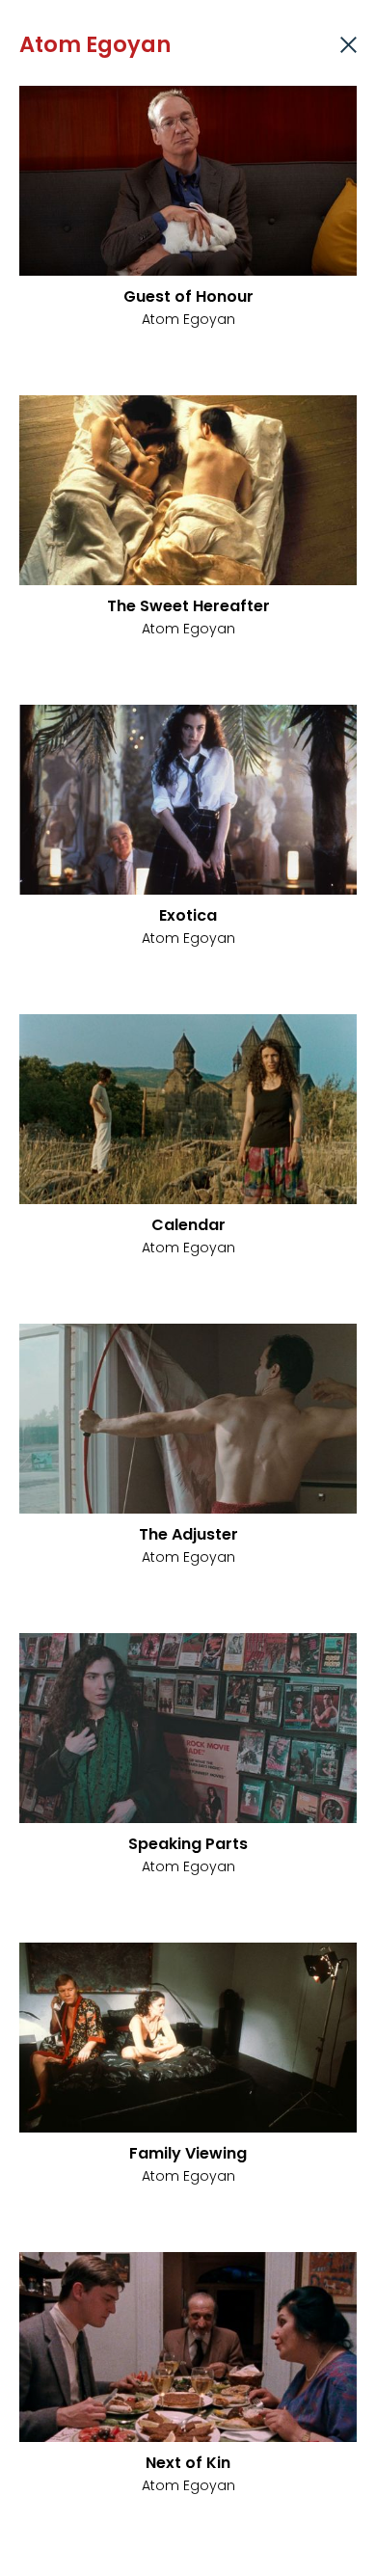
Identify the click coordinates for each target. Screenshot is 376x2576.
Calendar (188, 1225)
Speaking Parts (188, 1844)
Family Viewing (188, 2153)
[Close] (349, 45)
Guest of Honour (188, 296)
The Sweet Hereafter (188, 606)
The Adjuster (188, 1534)
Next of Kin (188, 2463)
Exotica (188, 915)
